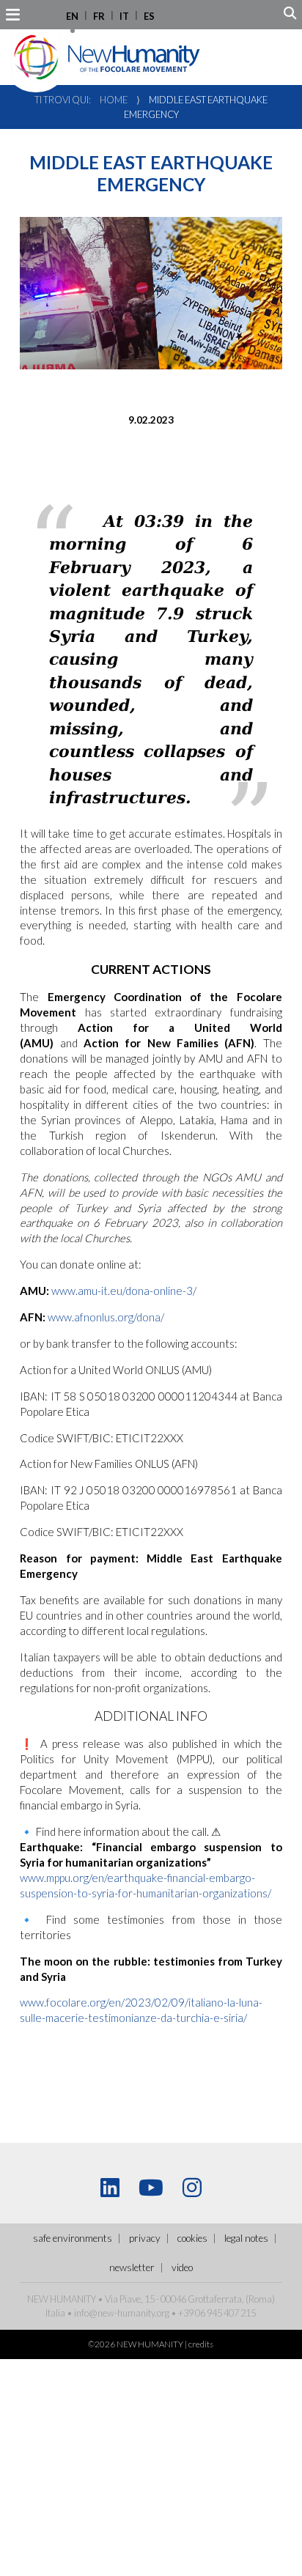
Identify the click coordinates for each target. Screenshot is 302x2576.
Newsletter (132, 2267)
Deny (151, 1569)
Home (114, 100)
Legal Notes (246, 2238)
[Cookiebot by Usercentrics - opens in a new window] (221, 997)
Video (182, 2267)
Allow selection (151, 1525)
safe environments (73, 2238)
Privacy (145, 2238)
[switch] (264, 1288)
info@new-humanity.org (122, 2313)
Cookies (192, 2238)
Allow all (151, 1483)
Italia (55, 2313)
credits (201, 2344)
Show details (222, 1438)
